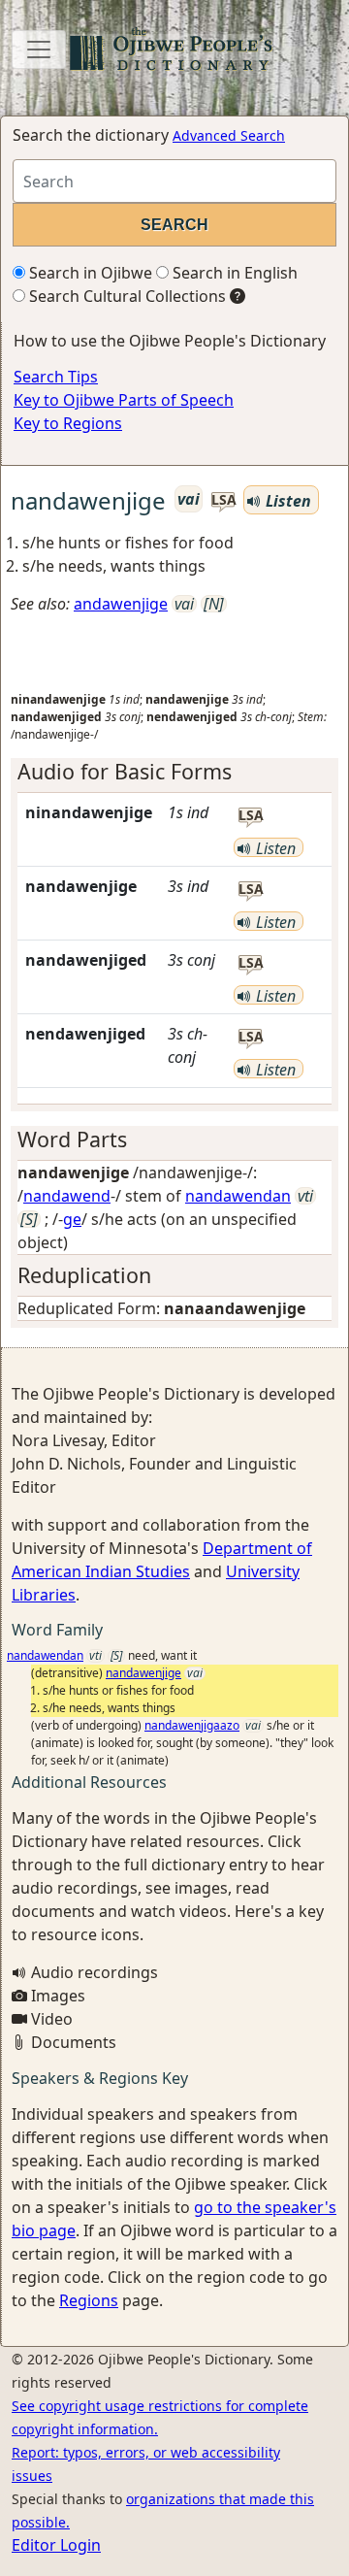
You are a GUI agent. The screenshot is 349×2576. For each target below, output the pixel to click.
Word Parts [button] (72, 1139)
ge (72, 1219)
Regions (89, 2300)
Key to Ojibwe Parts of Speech (124, 400)
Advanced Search (229, 135)
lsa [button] (223, 500)
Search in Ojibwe (89, 273)
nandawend (67, 1196)
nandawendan (238, 1196)
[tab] (174, 772)
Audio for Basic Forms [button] (125, 771)
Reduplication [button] (84, 1275)
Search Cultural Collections (126, 296)
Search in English (233, 273)
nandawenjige (143, 1673)
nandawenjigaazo (192, 1725)
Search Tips (56, 377)
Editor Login (56, 2545)
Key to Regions (68, 423)
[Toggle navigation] (39, 50)
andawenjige (121, 604)
